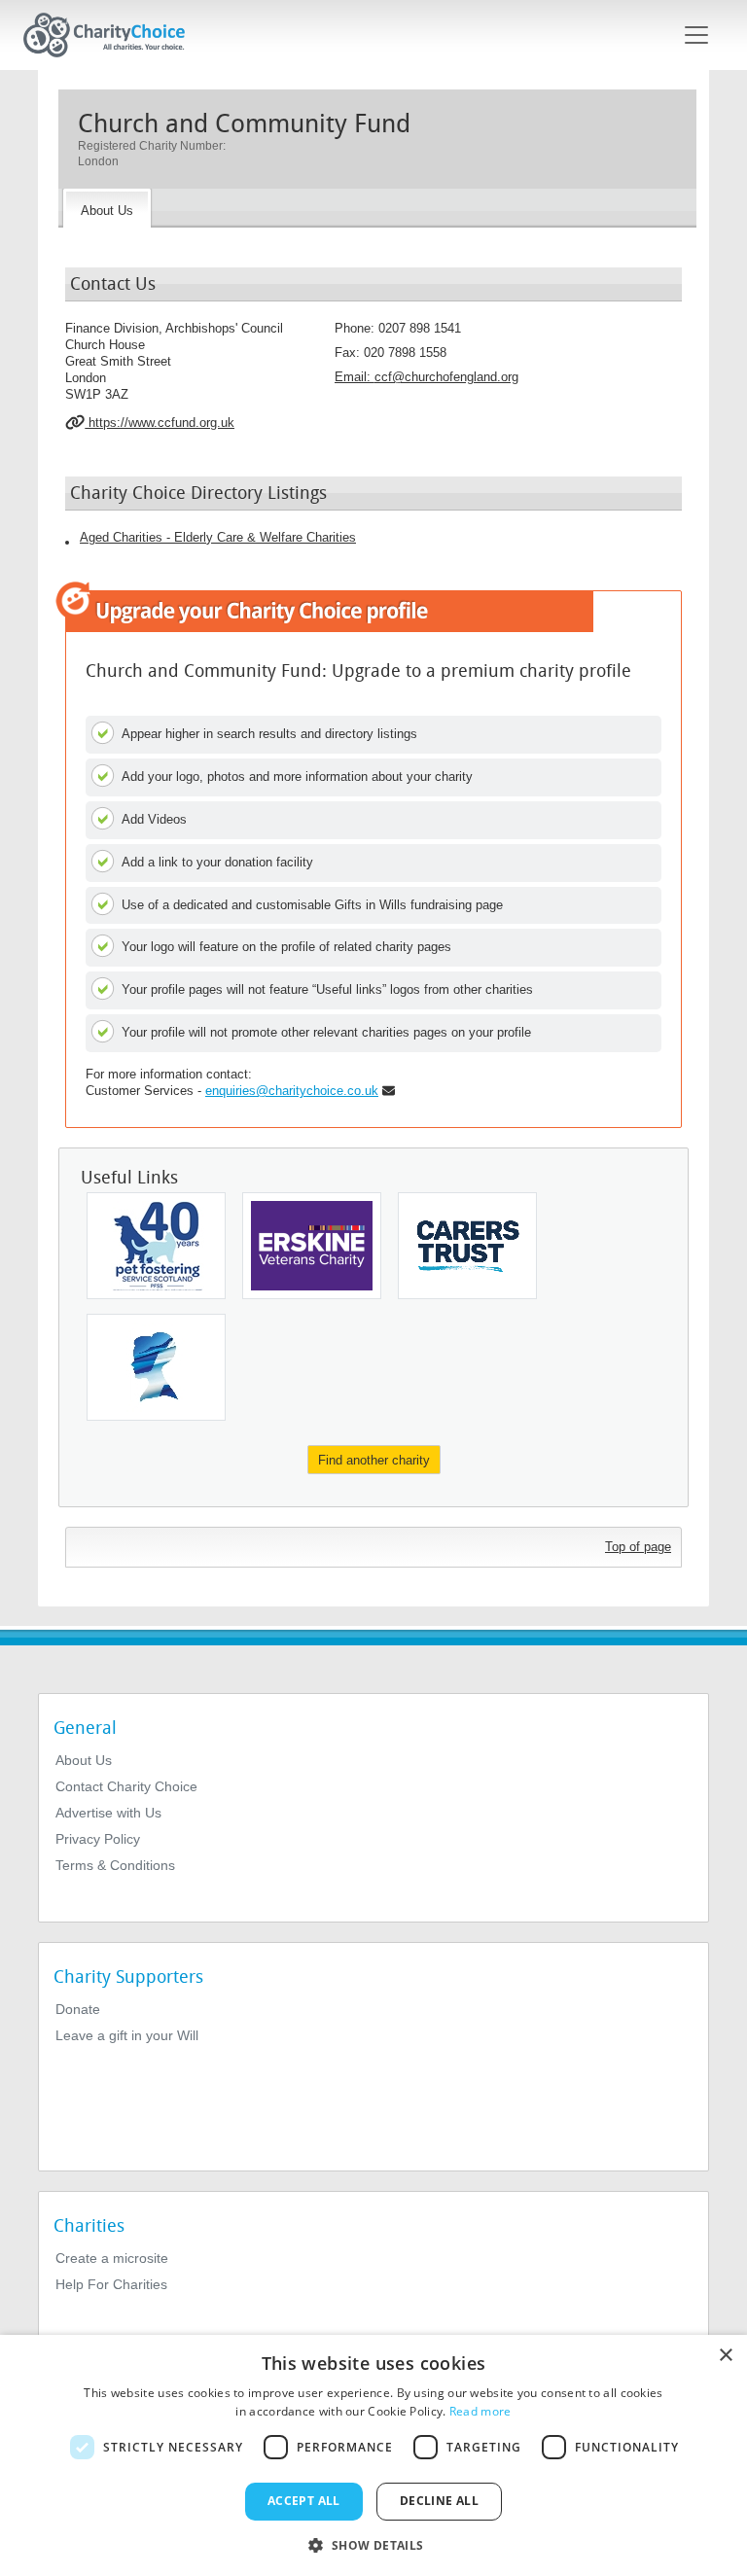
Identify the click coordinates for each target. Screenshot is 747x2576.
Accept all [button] (304, 2501)
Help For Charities (111, 2284)
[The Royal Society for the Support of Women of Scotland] (156, 1367)
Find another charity (374, 1460)
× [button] (725, 2356)
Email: (427, 377)
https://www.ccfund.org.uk (160, 423)
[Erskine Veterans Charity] (312, 1246)
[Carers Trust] (467, 1246)
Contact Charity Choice (126, 1786)
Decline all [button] (439, 2501)
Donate (78, 2009)
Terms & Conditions (115, 1865)
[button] (373, 2544)
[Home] (112, 35)
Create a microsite (112, 2258)
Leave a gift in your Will (127, 2035)
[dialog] (373, 2455)
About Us (84, 1760)
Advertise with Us (108, 1813)
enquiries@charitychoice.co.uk (292, 1091)
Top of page (638, 1547)
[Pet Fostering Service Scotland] (156, 1246)
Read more (480, 2411)
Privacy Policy (98, 1839)
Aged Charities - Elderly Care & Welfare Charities (218, 537)
